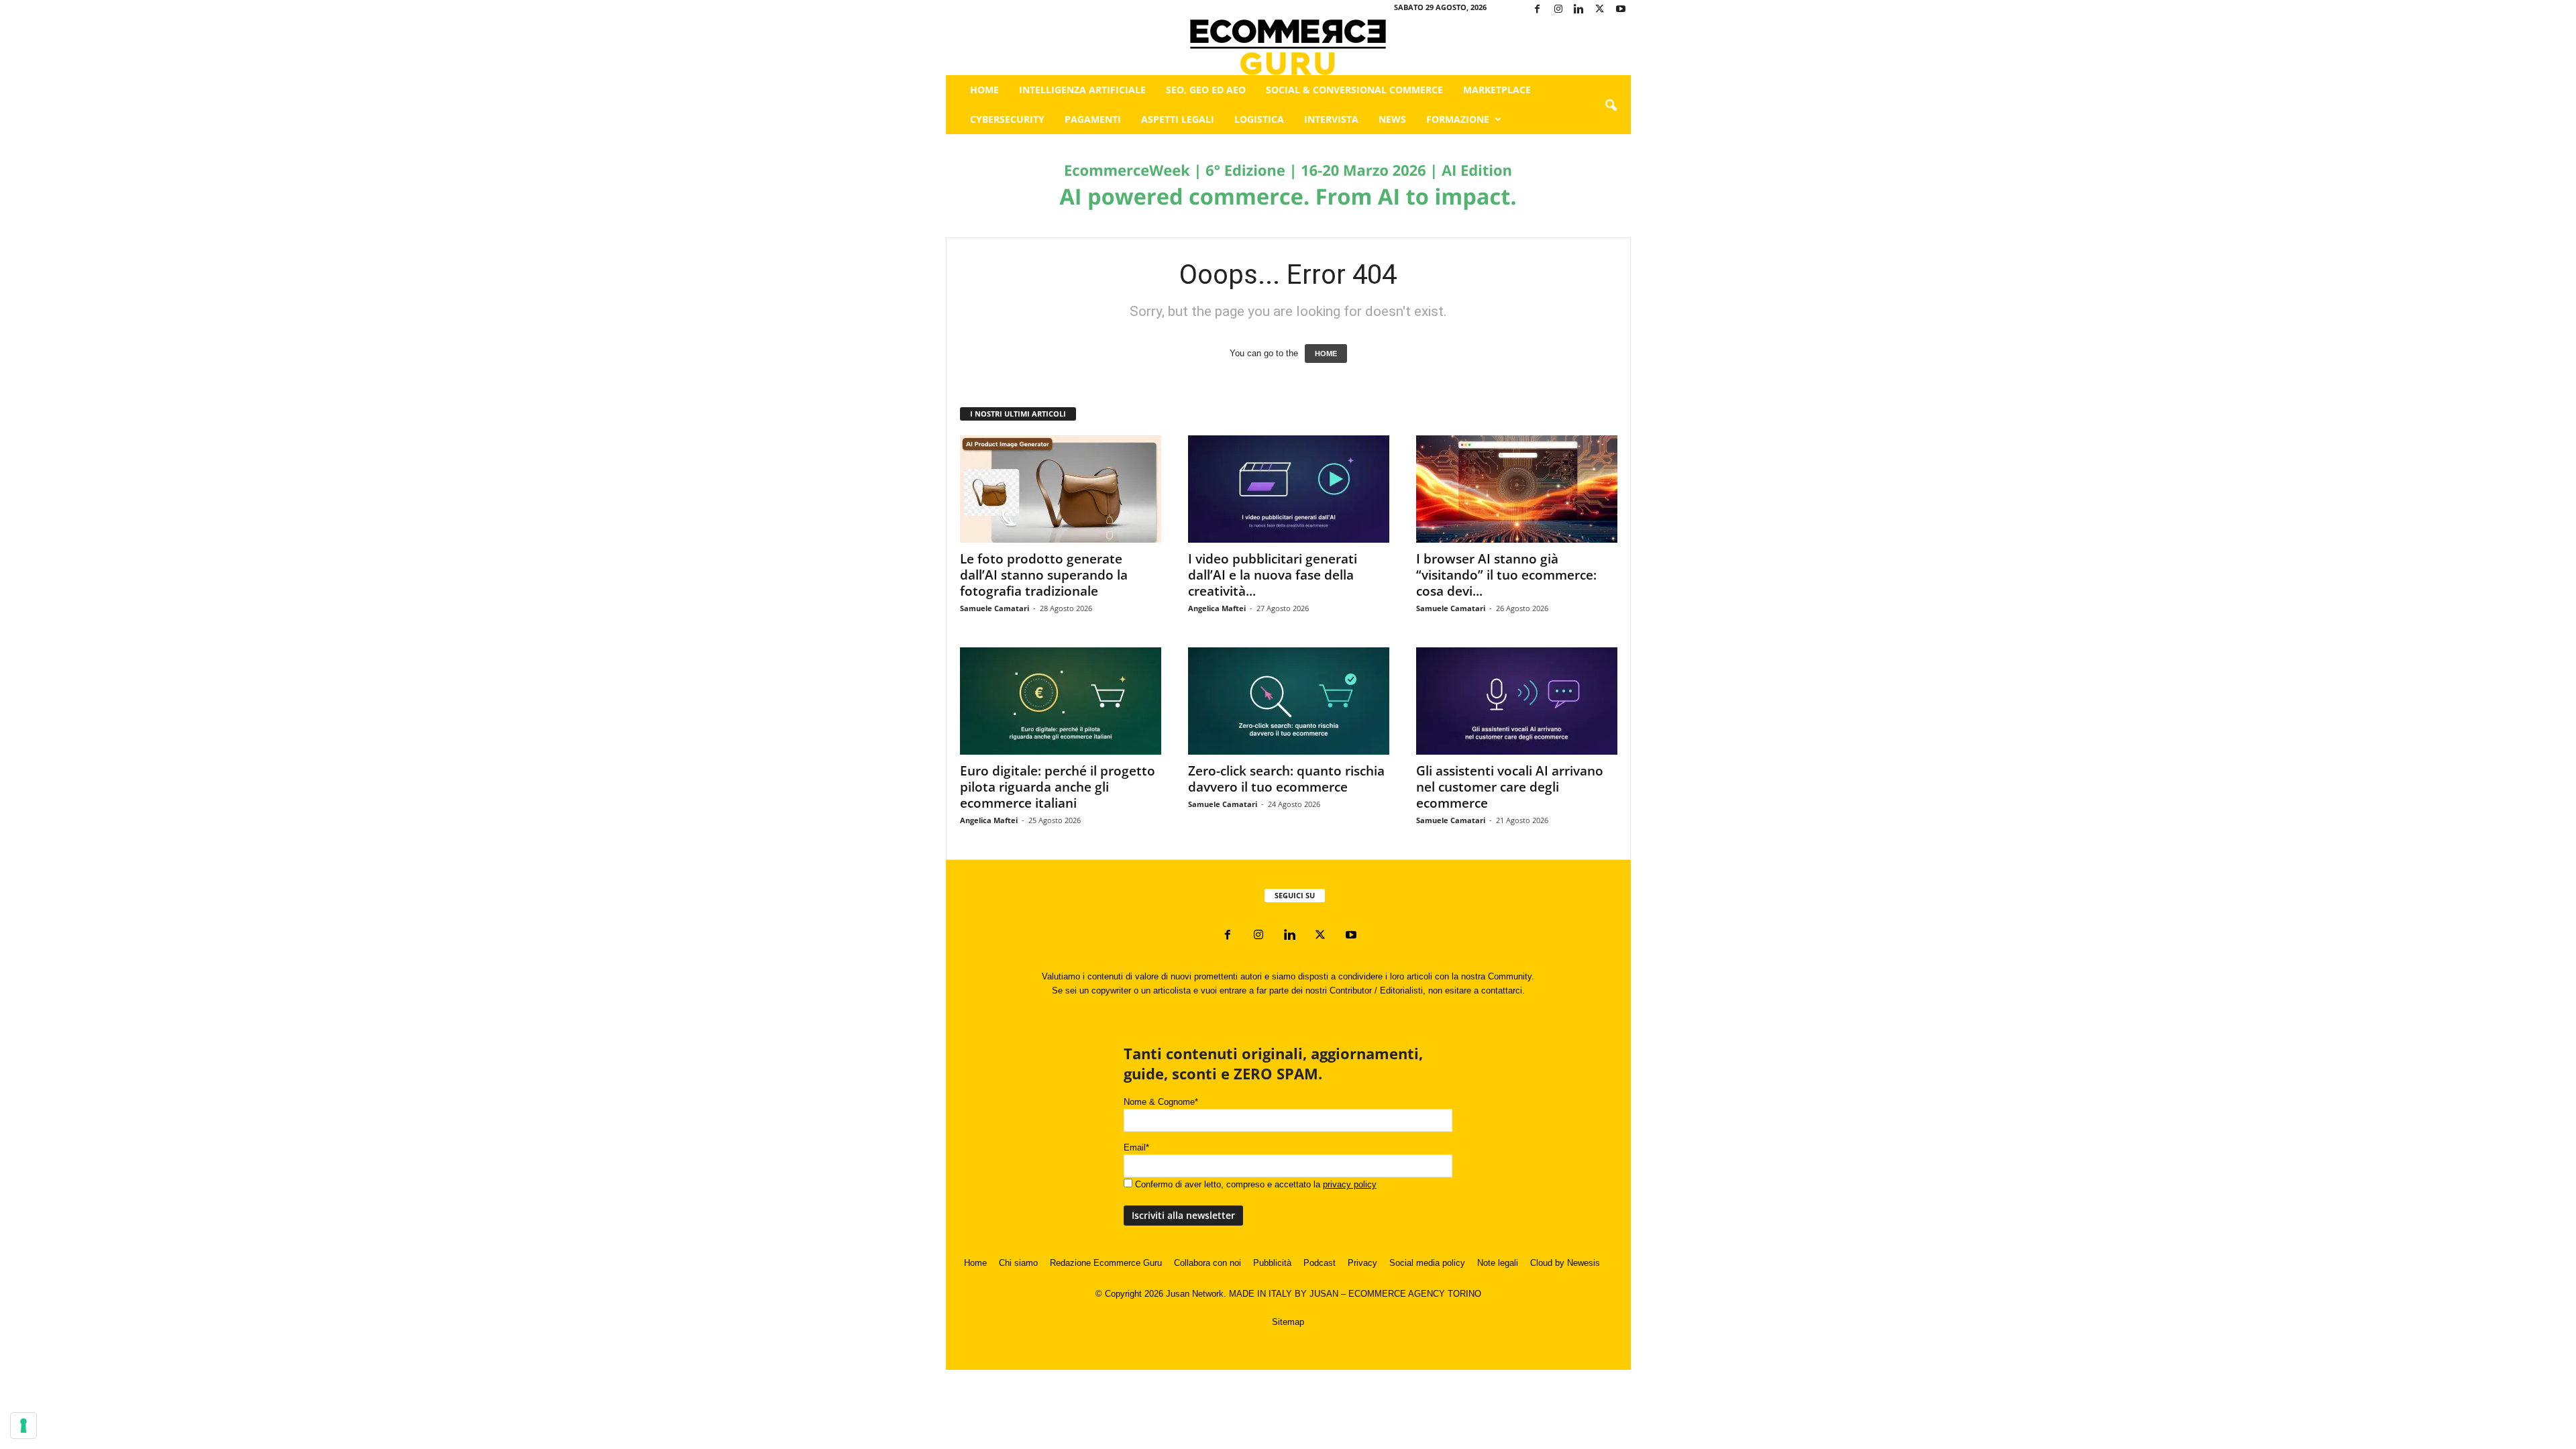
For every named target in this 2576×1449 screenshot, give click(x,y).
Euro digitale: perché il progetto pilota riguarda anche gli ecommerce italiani (1058, 787)
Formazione (1458, 119)
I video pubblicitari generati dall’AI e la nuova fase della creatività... (1273, 575)
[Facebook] (1538, 10)
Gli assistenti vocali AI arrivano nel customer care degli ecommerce (1510, 787)
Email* (1136, 1147)
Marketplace (1497, 90)
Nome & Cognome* (1161, 1102)
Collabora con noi (1207, 1263)
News (1392, 119)
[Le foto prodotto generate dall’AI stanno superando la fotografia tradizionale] (1061, 489)
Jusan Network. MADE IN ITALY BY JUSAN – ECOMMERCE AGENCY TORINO (1324, 1294)
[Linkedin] (1579, 10)
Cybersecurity (1007, 119)
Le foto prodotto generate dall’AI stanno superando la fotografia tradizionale (1044, 575)
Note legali (1498, 1263)
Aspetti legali (1178, 119)
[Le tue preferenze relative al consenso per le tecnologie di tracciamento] (23, 1426)
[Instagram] (1558, 10)
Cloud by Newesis (1565, 1263)
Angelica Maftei (1217, 608)
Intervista (1331, 119)
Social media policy (1427, 1263)
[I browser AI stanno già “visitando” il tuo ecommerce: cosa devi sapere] (1517, 489)
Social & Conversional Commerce (1354, 90)
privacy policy (1350, 1184)
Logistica (1259, 119)
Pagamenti (1093, 119)
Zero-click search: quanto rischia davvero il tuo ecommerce (1286, 779)
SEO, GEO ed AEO (1206, 90)
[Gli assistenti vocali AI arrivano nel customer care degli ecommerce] (1517, 701)
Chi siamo (1018, 1263)
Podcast (1320, 1263)
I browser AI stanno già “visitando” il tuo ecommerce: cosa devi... (1506, 575)
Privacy (1362, 1263)
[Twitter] (1600, 10)
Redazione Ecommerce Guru (1106, 1263)
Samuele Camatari (995, 608)
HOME (1326, 354)
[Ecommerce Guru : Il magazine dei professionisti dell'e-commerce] (1288, 47)
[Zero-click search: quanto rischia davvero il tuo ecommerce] (1289, 701)
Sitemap (1288, 1322)
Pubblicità (1272, 1263)
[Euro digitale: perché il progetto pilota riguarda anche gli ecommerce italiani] (1061, 701)
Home (984, 90)
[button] (1611, 106)
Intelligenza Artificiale (1082, 90)
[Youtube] (1621, 10)
